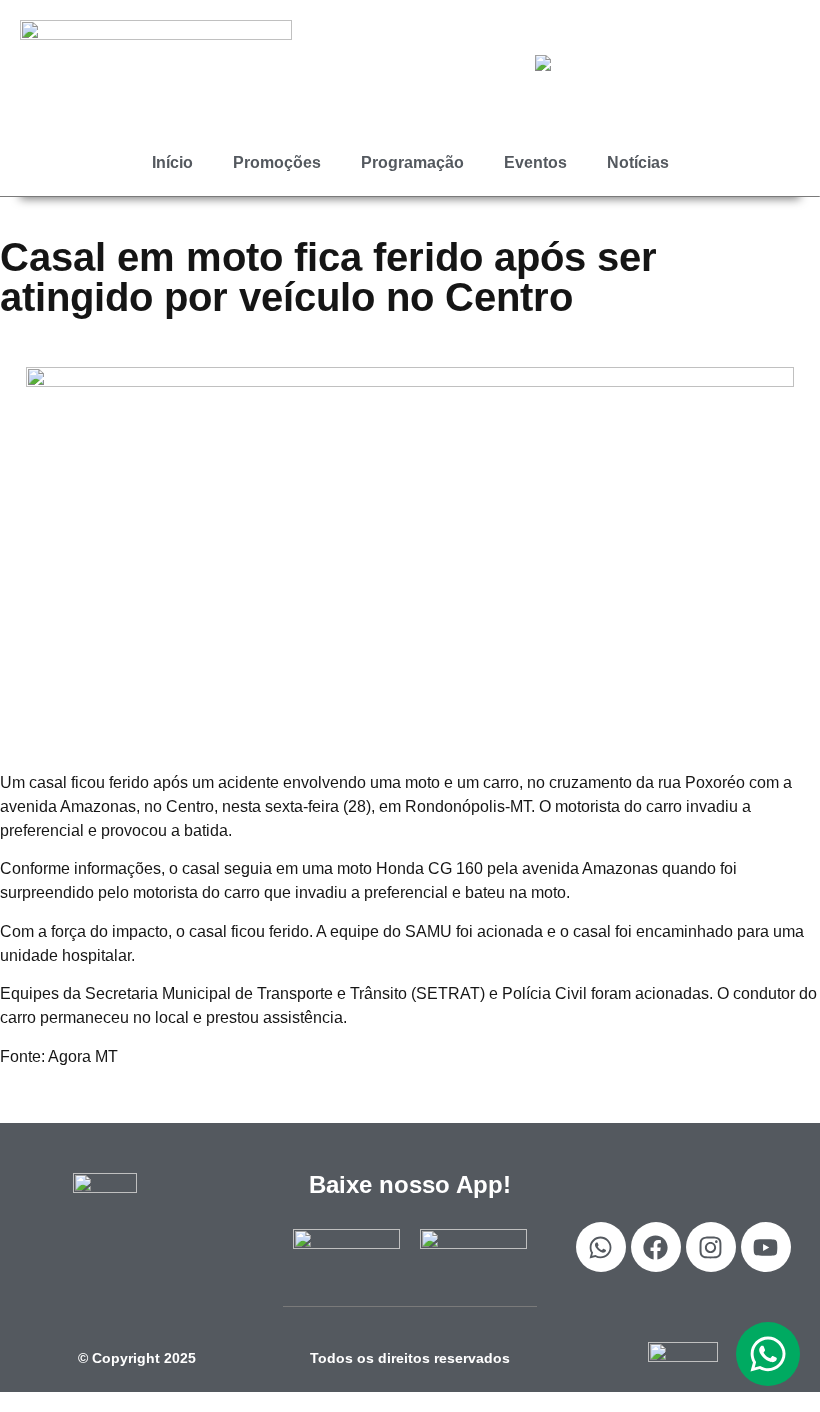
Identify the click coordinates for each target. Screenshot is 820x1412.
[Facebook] (656, 1247)
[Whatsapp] (601, 1247)
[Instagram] (711, 1247)
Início (172, 162)
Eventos (535, 162)
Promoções (277, 162)
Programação (412, 162)
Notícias (638, 162)
